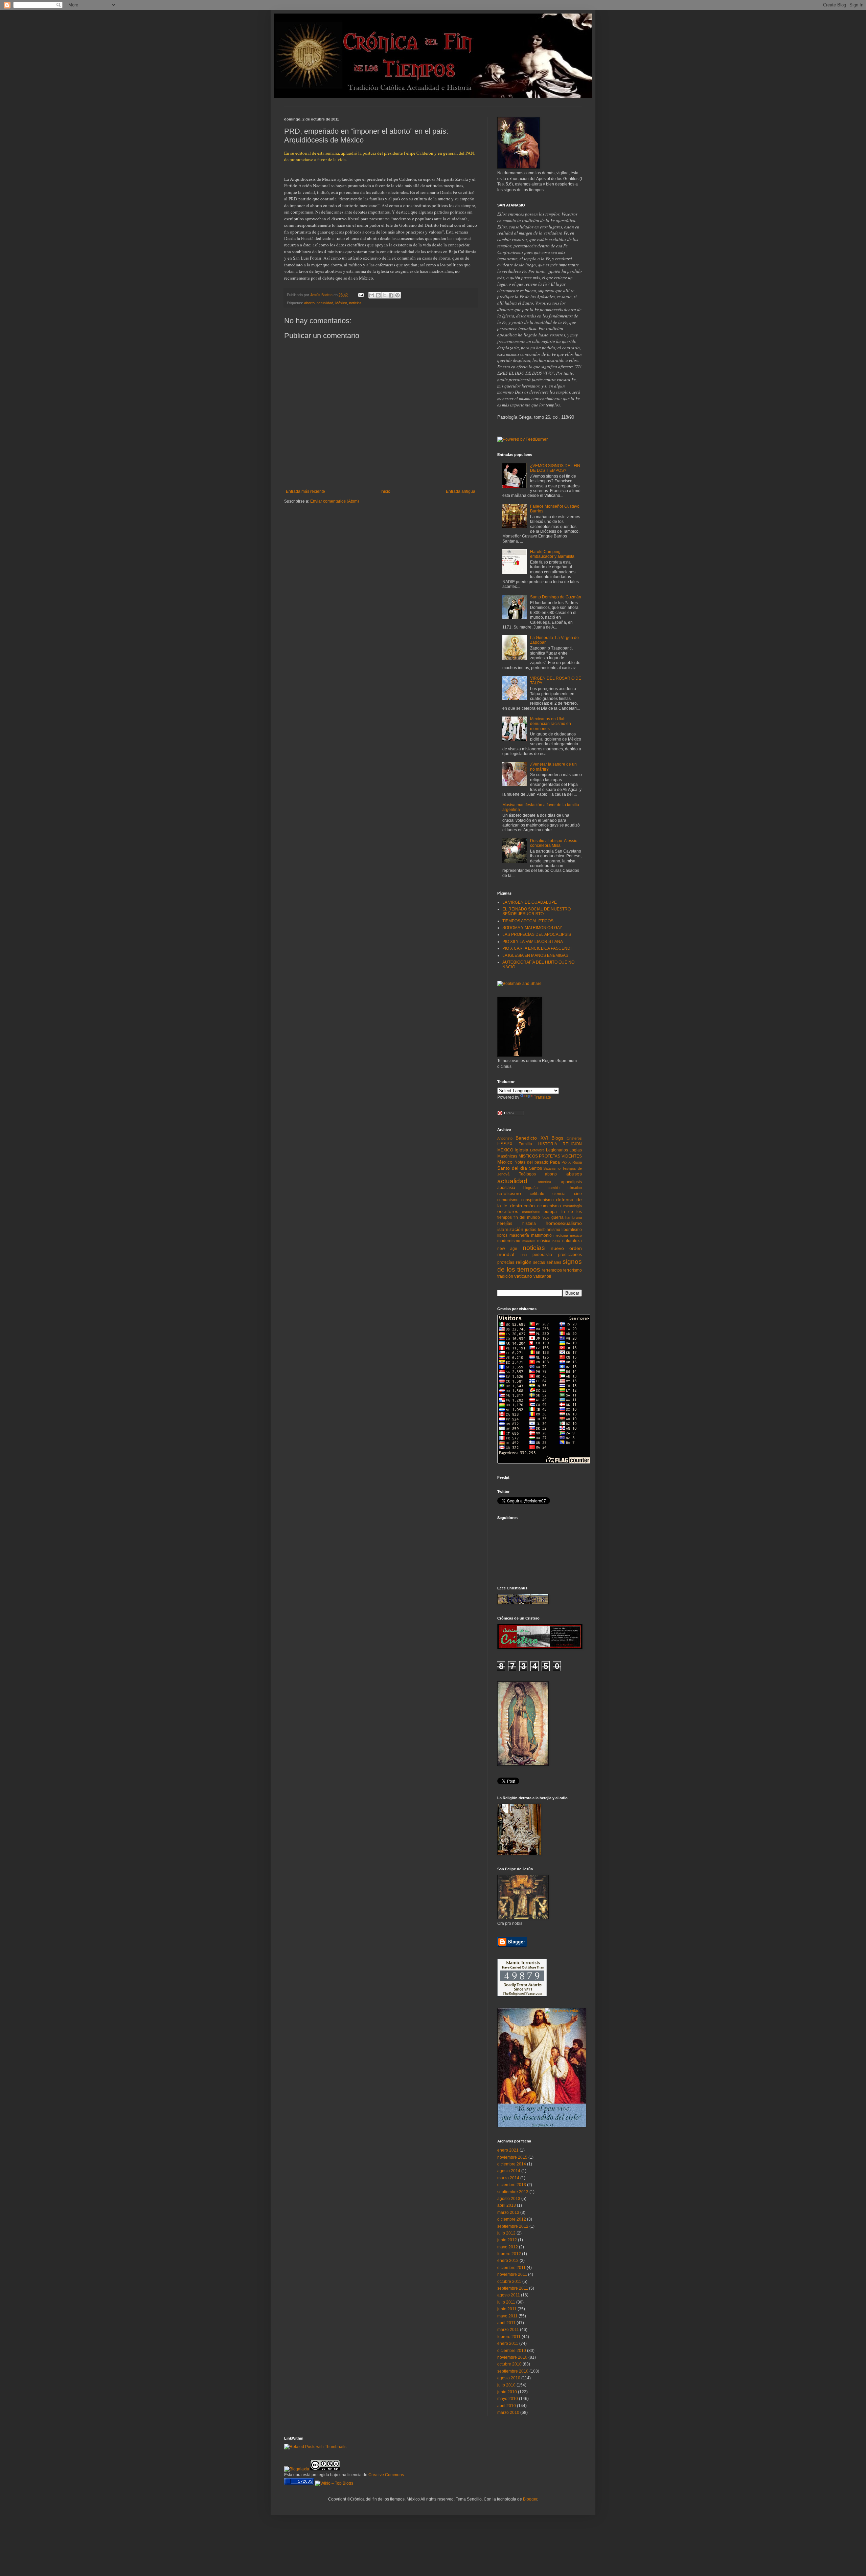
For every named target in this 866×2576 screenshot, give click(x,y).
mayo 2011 (507, 2316)
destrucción (522, 1206)
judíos (531, 1230)
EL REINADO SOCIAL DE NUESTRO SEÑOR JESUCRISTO (537, 911)
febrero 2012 (509, 2254)
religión (524, 1262)
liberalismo (572, 1230)
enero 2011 (508, 2343)
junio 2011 (507, 2309)
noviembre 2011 (512, 2274)
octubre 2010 (509, 2364)
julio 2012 (506, 2233)
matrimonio (541, 1235)
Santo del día (512, 1168)
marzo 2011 (508, 2330)
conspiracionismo (538, 1200)
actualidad (325, 303)
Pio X (566, 1162)
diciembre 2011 (511, 2268)
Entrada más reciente (305, 491)
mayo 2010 (508, 2399)
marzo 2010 (508, 2413)
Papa (555, 1162)
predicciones (570, 1255)
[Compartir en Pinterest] (397, 295)
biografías (531, 1188)
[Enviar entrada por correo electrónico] (361, 295)
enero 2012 (508, 2261)
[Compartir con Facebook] (391, 295)
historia (529, 1224)
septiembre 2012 (513, 2226)
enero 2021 (508, 2150)
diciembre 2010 (512, 2351)
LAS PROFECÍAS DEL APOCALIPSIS (537, 934)
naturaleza (572, 1241)
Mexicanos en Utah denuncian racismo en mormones (551, 724)
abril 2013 (507, 2205)
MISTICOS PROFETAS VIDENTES (550, 1156)
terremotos (552, 1270)
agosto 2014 (509, 2171)
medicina (561, 1235)
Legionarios (557, 1150)
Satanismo (552, 1168)
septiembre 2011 (513, 2288)
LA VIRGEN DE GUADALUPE (530, 902)
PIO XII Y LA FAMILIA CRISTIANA (533, 942)
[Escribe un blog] (378, 295)
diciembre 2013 (512, 2185)
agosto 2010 (509, 2378)
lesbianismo (549, 1230)
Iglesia (521, 1150)
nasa (556, 1241)
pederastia (542, 1255)
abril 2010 (507, 2406)
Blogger (530, 2499)
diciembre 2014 (512, 2164)
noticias (355, 303)
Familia (525, 1144)
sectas (539, 1262)
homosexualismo (564, 1223)
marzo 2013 (508, 2212)
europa (550, 1212)
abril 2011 (506, 2323)
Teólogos (527, 1174)
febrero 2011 (509, 2337)
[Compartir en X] (385, 295)
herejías (505, 1224)
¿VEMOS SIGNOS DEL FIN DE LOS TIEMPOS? (555, 468)
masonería (519, 1235)
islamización (510, 1229)
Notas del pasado (531, 1162)
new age (507, 1249)
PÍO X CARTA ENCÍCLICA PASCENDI (537, 948)
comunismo (508, 1200)
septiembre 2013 (513, 2192)
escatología (572, 1206)
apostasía (506, 1188)
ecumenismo (549, 1206)
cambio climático (565, 1188)
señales (554, 1262)
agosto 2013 (509, 2199)
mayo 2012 (508, 2247)
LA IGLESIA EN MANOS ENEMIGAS (535, 955)
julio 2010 (506, 2385)
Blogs (557, 1138)
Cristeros (574, 1138)
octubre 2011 (509, 2282)
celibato (537, 1194)
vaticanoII (542, 1276)
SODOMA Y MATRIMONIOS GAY (532, 928)
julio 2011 (506, 2302)
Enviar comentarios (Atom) (335, 501)
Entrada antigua (461, 491)
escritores (508, 1211)
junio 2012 (507, 2240)
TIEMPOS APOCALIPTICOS (528, 921)
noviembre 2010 (512, 2357)
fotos (546, 1217)
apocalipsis (571, 1182)
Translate (542, 1097)
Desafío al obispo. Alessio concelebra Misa (554, 843)
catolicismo (509, 1193)
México (341, 303)
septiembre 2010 (513, 2371)
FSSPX (505, 1144)
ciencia (559, 1194)
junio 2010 (507, 2392)
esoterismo (531, 1212)
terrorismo (573, 1270)
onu (524, 1255)
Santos (535, 1168)
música (544, 1241)
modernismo (509, 1241)
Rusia (577, 1162)
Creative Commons (386, 2475)
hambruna (574, 1217)
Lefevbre (537, 1150)
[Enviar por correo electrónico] (372, 295)
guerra (557, 1217)
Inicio (385, 491)
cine (578, 1194)
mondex (529, 1241)
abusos (574, 1174)
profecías (506, 1262)
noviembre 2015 (512, 2157)
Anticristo (505, 1138)
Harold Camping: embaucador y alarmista (552, 554)
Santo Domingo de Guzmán (556, 597)
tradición (505, 1276)
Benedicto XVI (532, 1138)
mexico (576, 1235)
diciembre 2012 (512, 2219)
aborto (309, 303)
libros (502, 1235)
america (544, 1182)
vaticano (523, 1276)
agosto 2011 (509, 2295)
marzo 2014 (508, 2178)
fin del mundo (527, 1217)
